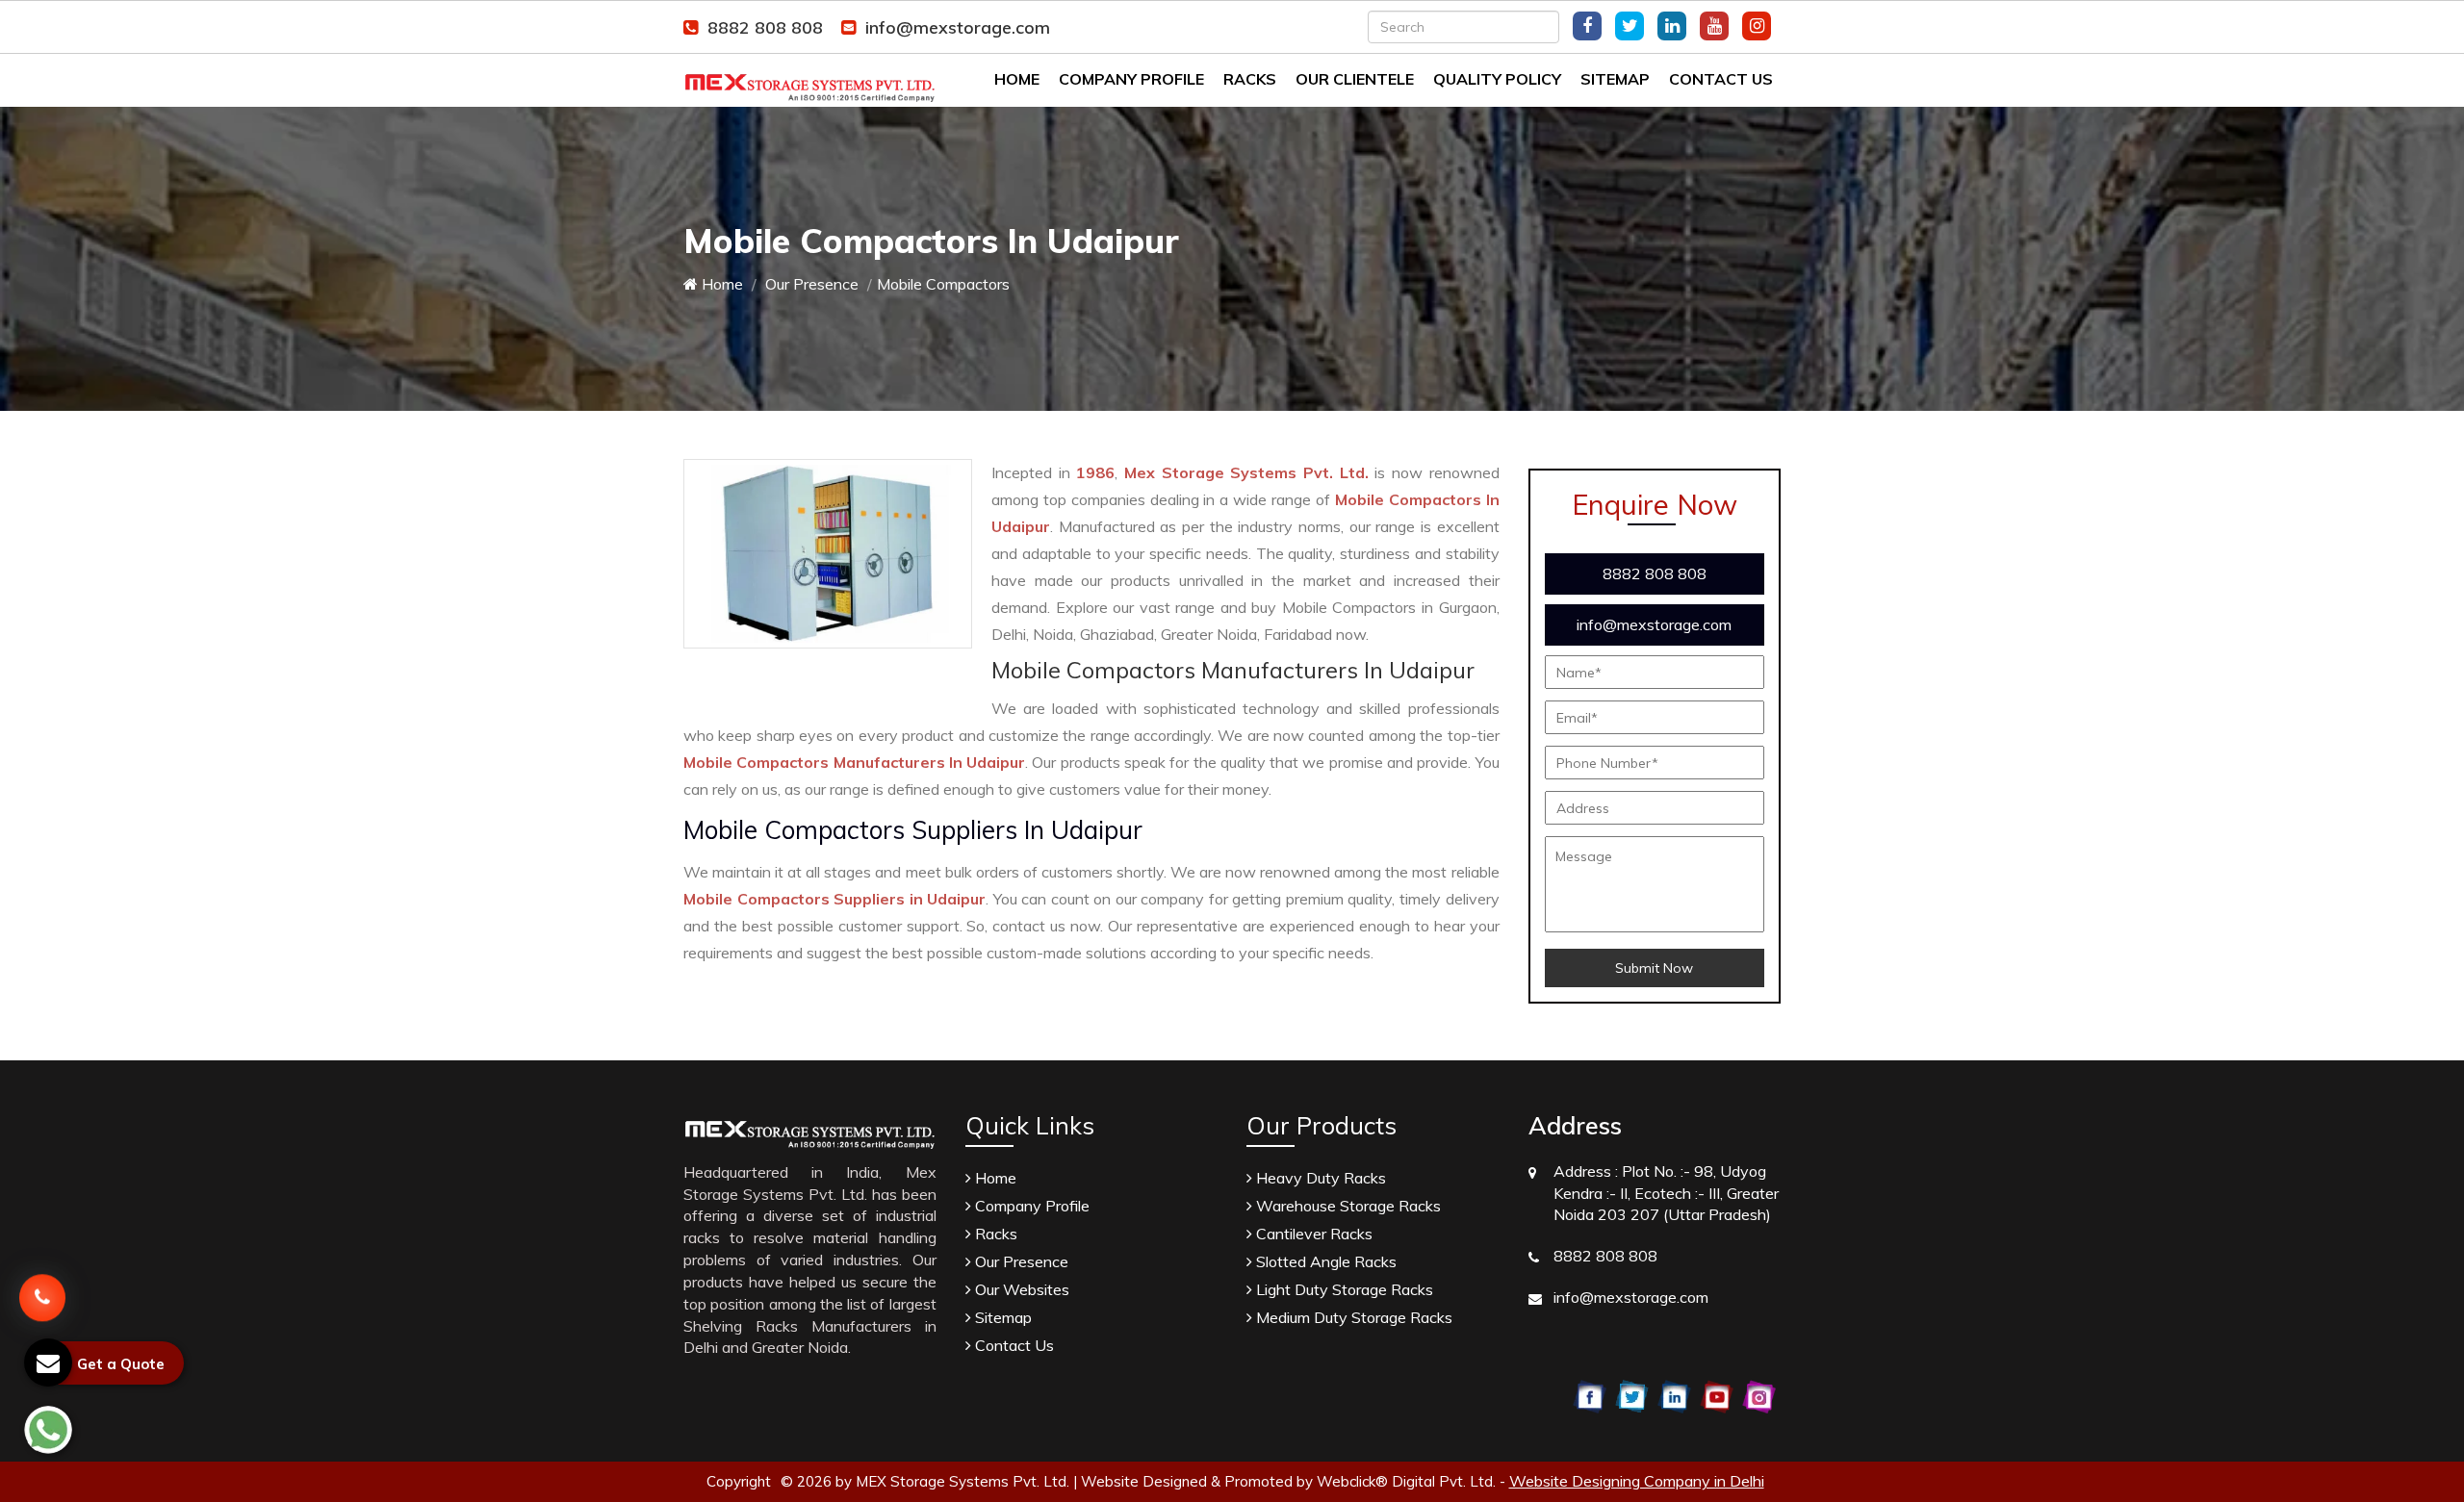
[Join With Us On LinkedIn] (1672, 26)
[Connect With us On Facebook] (1587, 26)
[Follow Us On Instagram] (1757, 26)
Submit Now (1654, 968)
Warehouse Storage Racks (1347, 1206)
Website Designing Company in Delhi (1637, 1481)
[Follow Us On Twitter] (1630, 26)
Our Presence (810, 284)
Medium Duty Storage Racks (1352, 1317)
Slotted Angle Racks (1324, 1261)
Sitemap (1615, 79)
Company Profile (1131, 79)
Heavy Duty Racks (1319, 1178)
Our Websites (1020, 1289)
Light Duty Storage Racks (1343, 1289)
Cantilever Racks (1312, 1234)
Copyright (739, 1481)
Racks (1250, 79)
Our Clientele (1355, 79)
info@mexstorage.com (958, 27)
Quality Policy (1497, 79)
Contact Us (1721, 79)
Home (1017, 79)
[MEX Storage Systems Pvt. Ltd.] (810, 78)
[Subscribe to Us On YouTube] (1714, 26)
